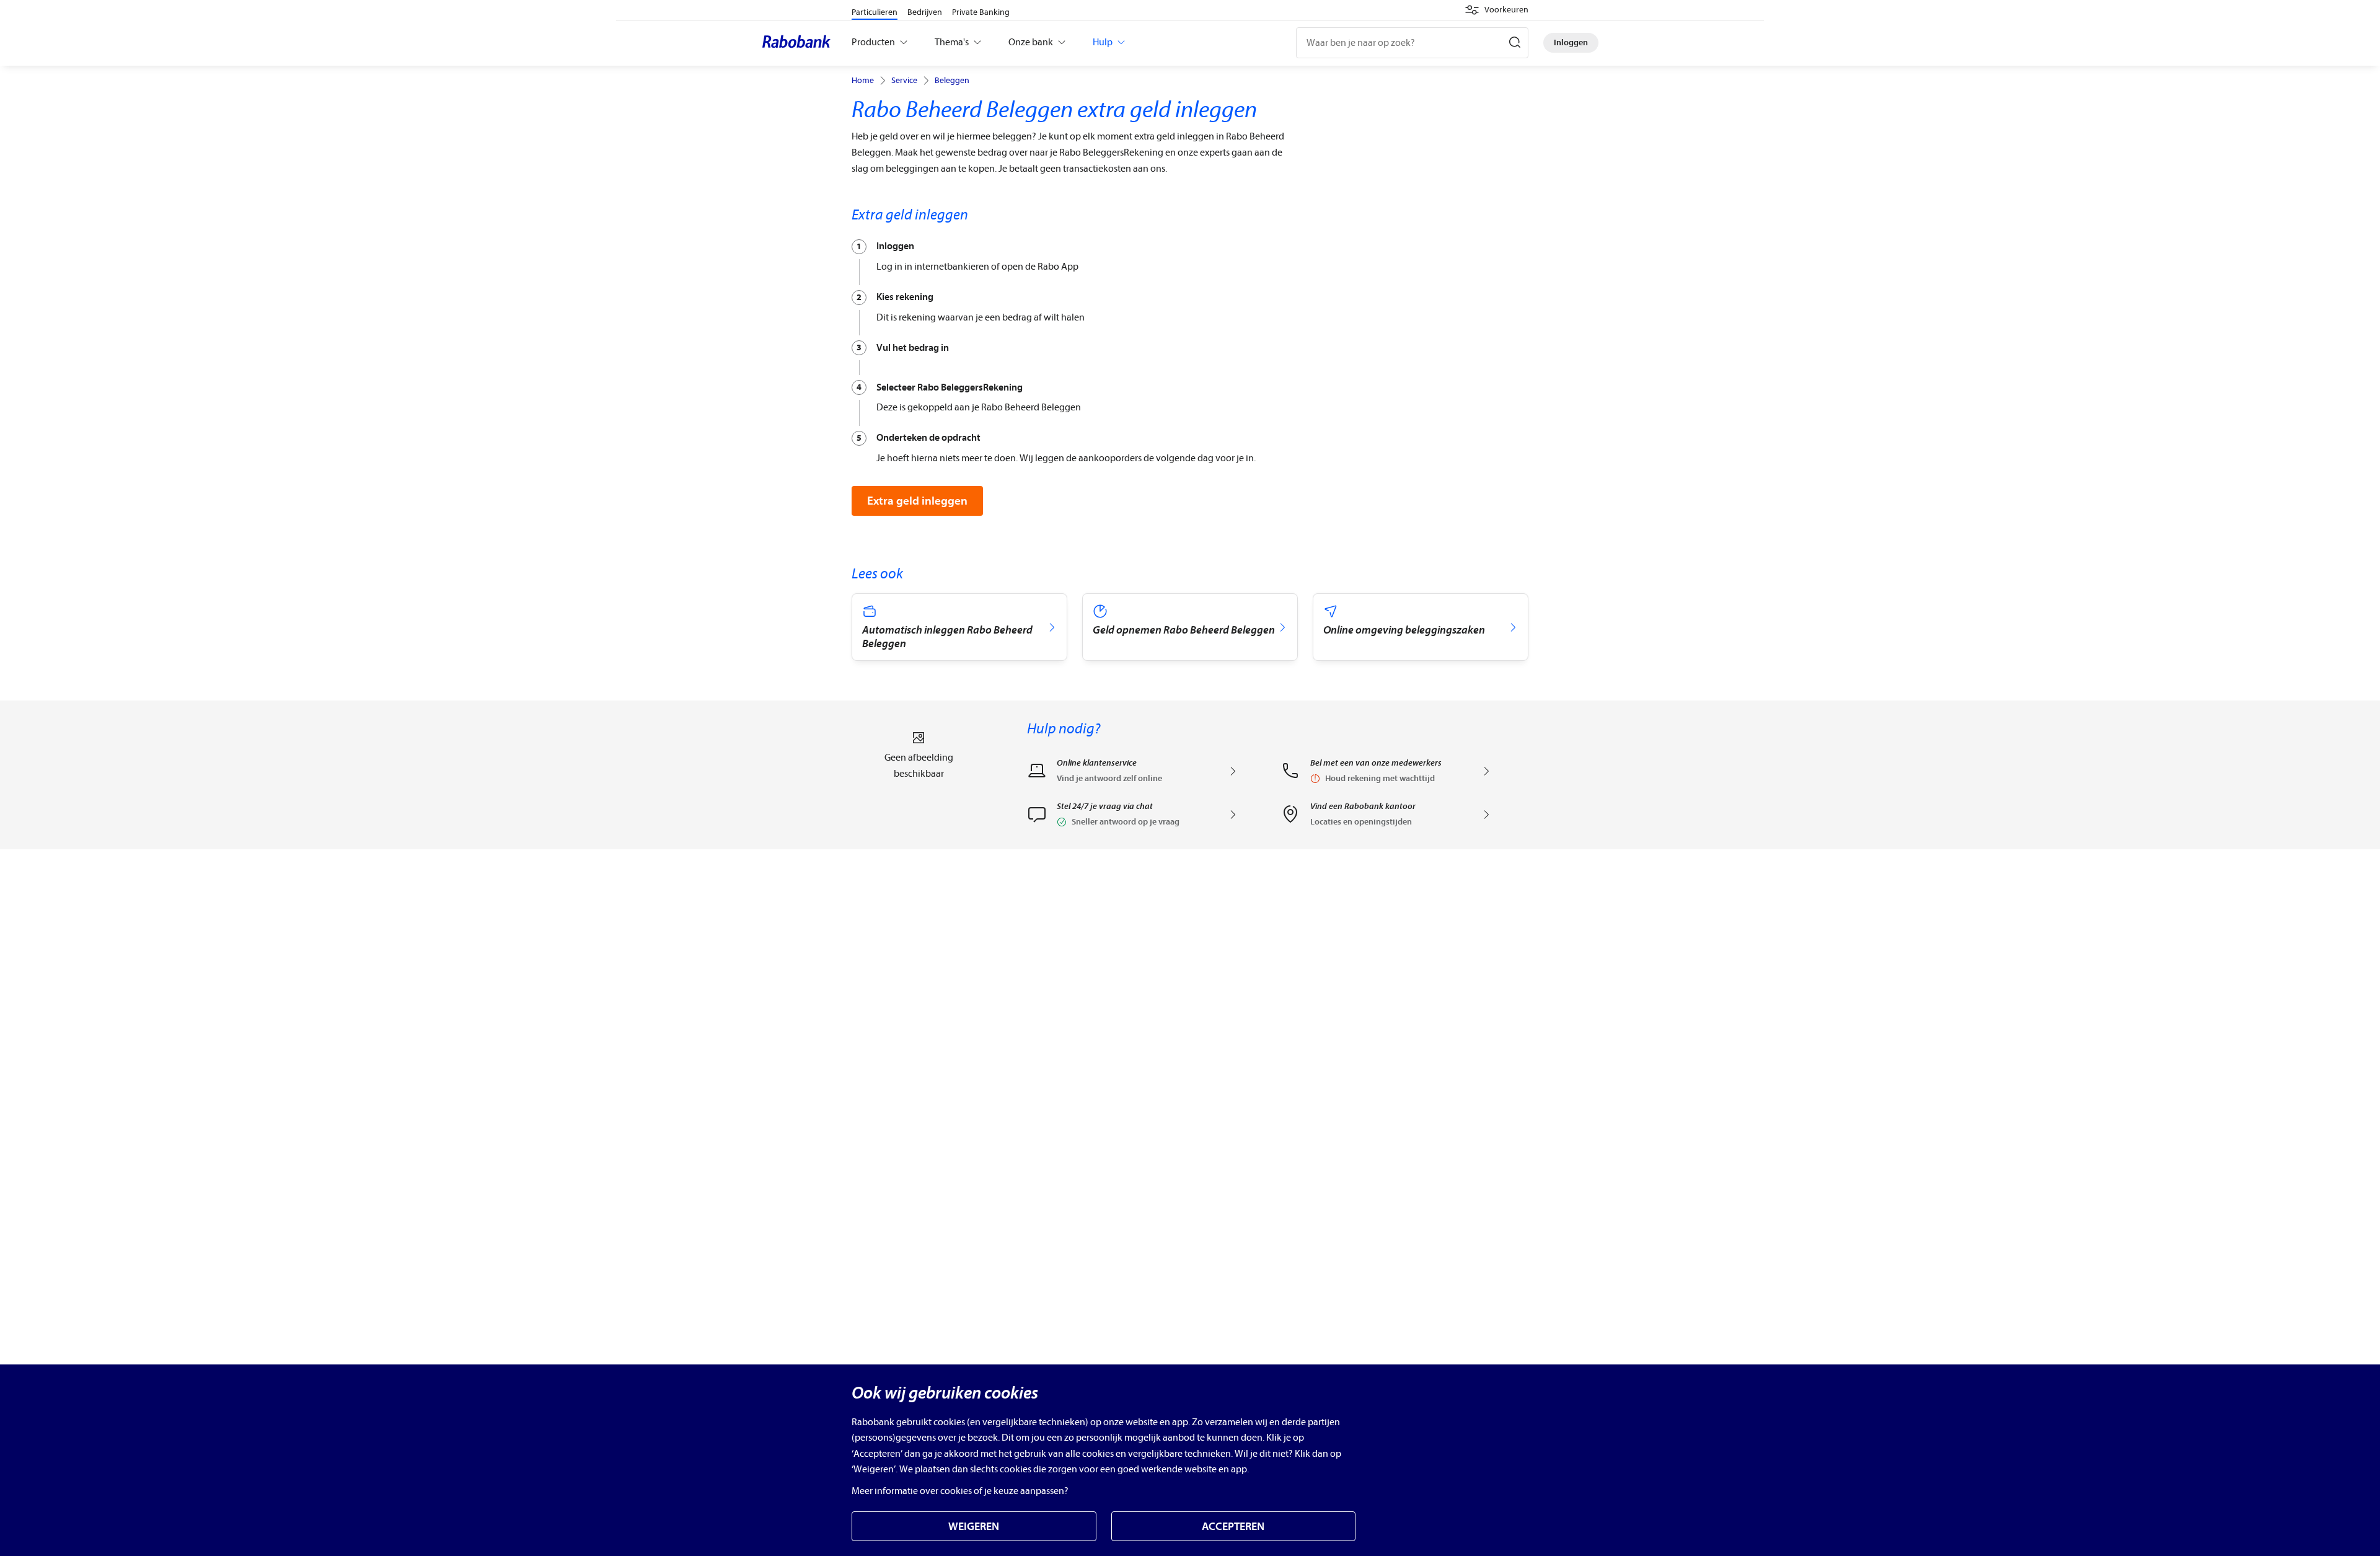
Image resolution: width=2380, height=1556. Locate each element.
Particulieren (875, 12)
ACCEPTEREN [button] (1233, 1527)
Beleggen (952, 81)
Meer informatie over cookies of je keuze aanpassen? (960, 1491)
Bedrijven (925, 12)
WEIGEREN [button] (974, 1527)
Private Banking (981, 12)
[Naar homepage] (800, 43)
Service (904, 81)
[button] (1496, 10)
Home (863, 81)
